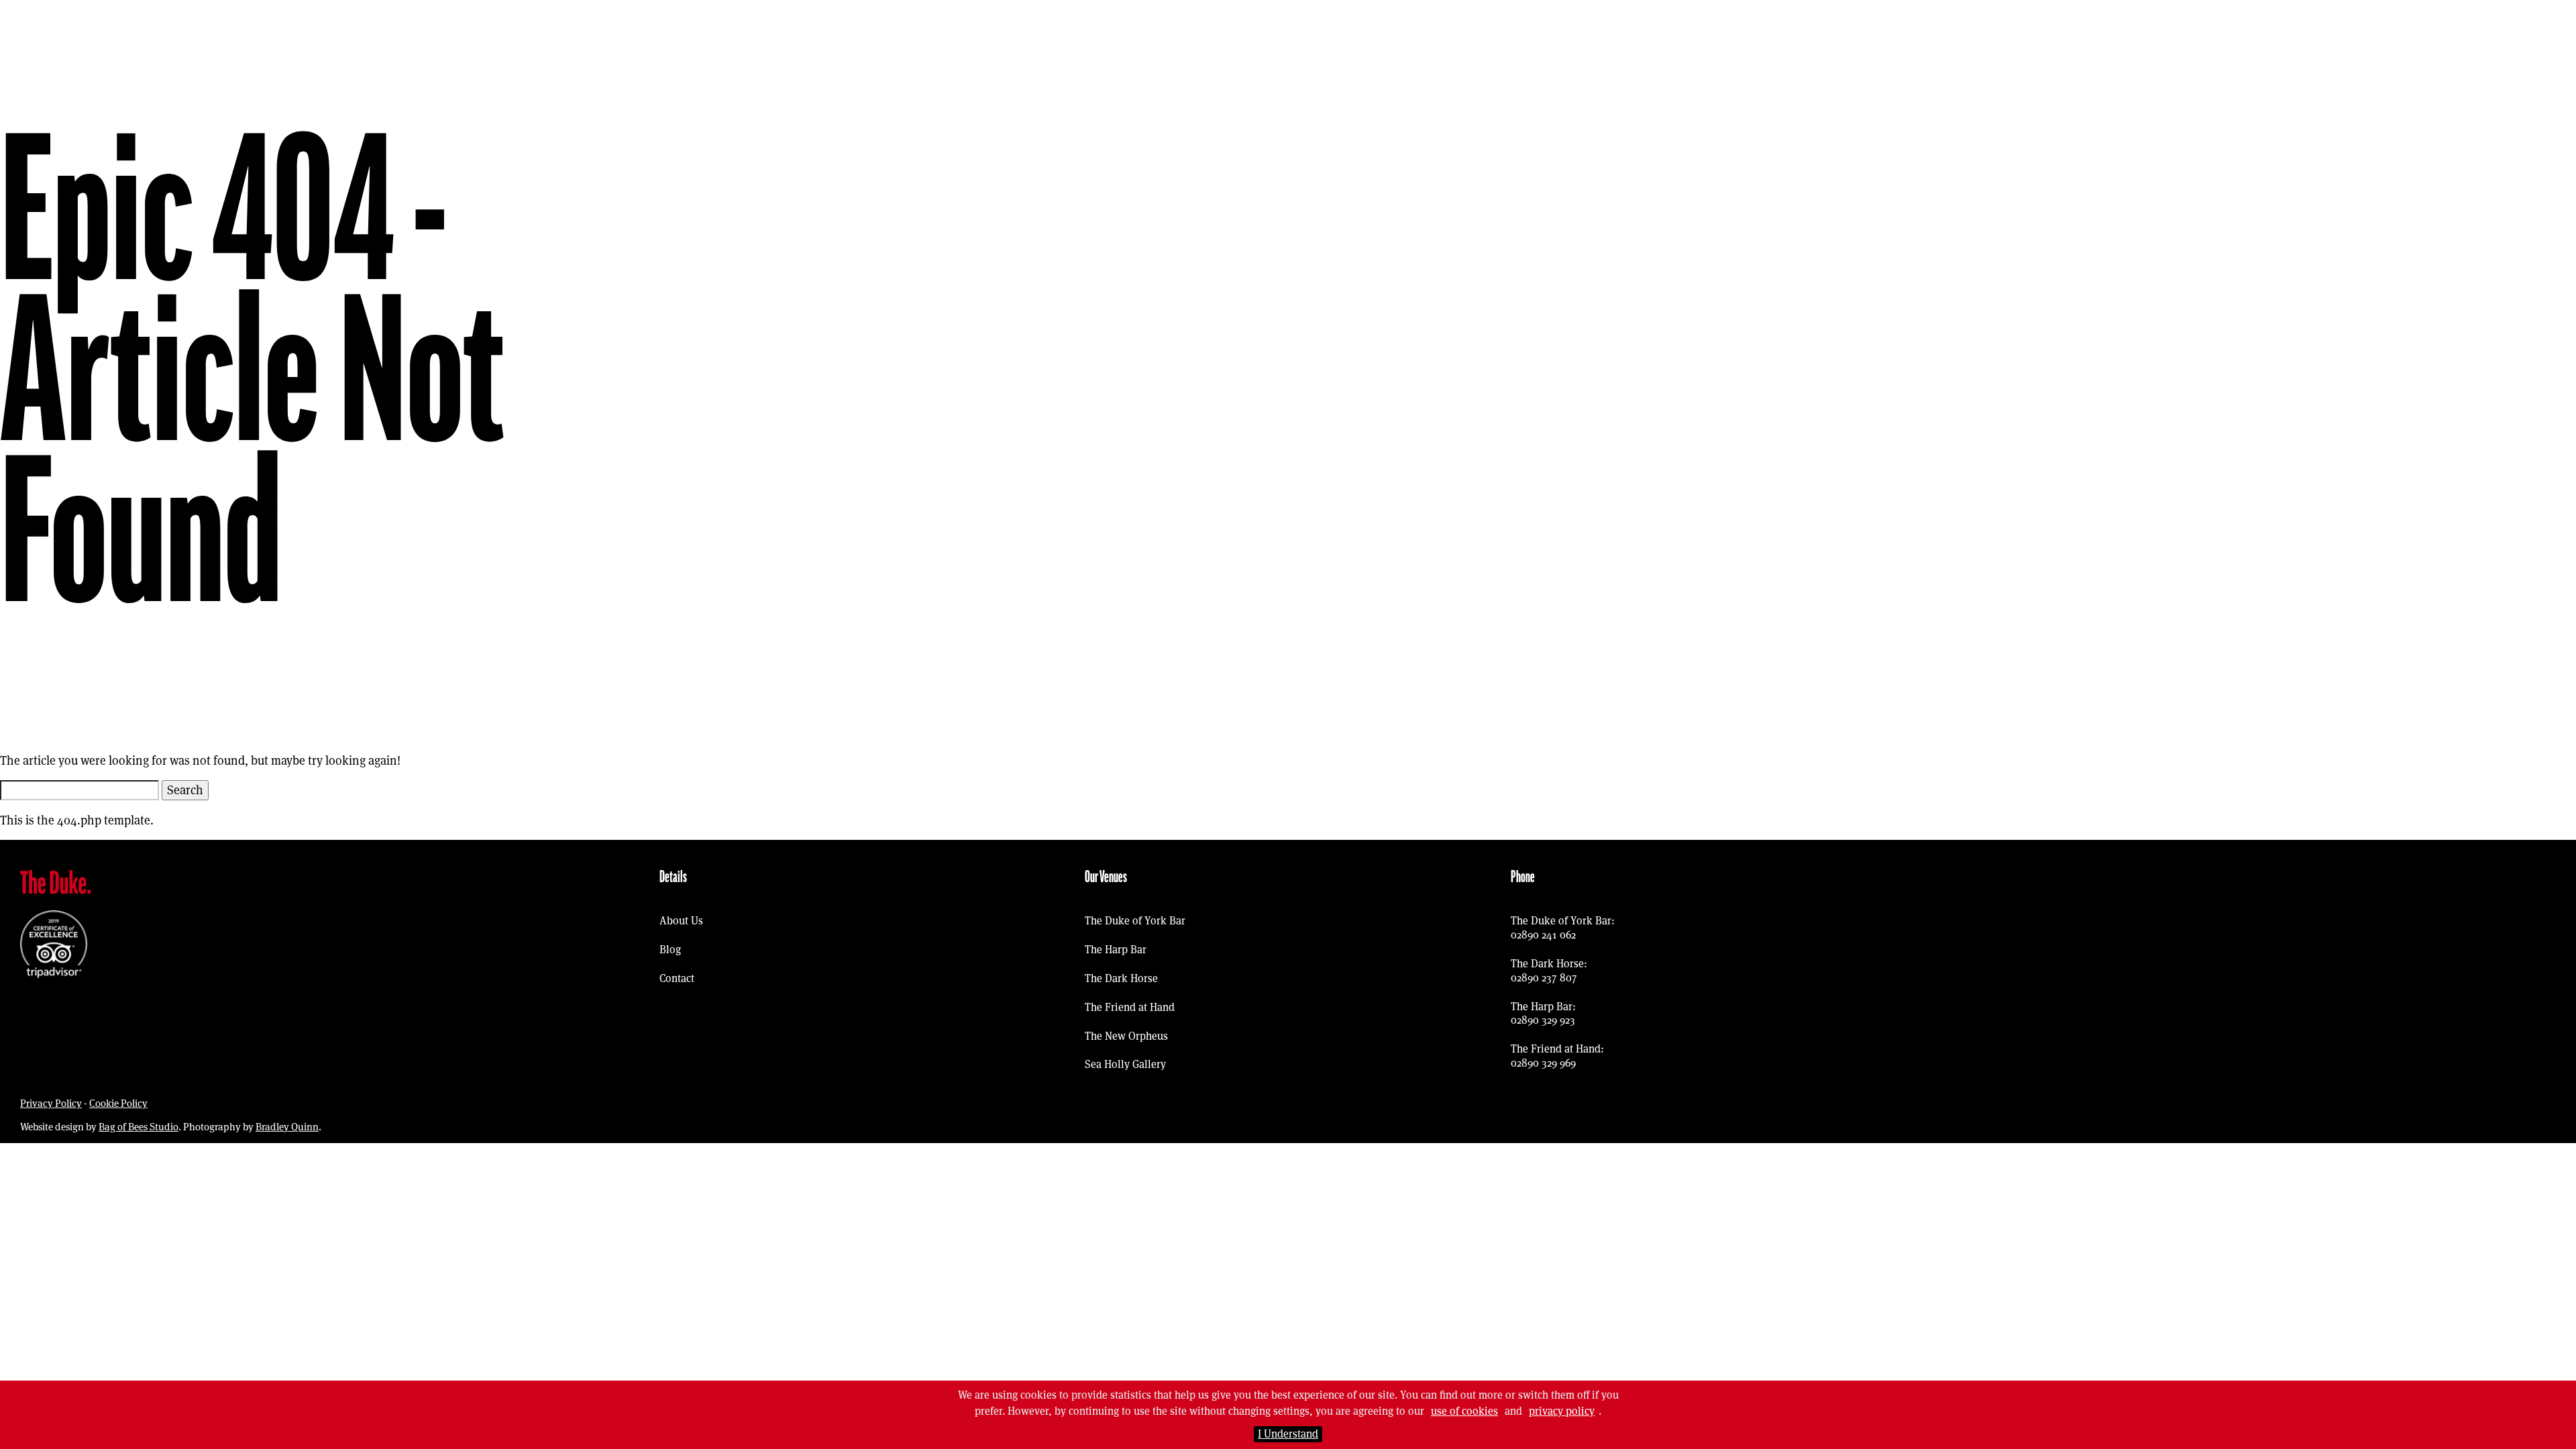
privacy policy (1562, 1411)
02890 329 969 (1543, 1063)
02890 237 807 (1544, 978)
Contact (677, 978)
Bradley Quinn (287, 1127)
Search (185, 790)
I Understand (1288, 1434)
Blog (670, 950)
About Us (681, 921)
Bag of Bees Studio (139, 1127)
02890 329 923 (1543, 1020)
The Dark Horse (1121, 978)
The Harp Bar (1116, 950)
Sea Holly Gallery (1125, 1064)
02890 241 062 (1543, 935)
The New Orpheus (1126, 1036)
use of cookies (1464, 1411)
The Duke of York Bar (1135, 921)
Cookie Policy (118, 1103)
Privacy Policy (51, 1103)
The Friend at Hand (1130, 1007)
